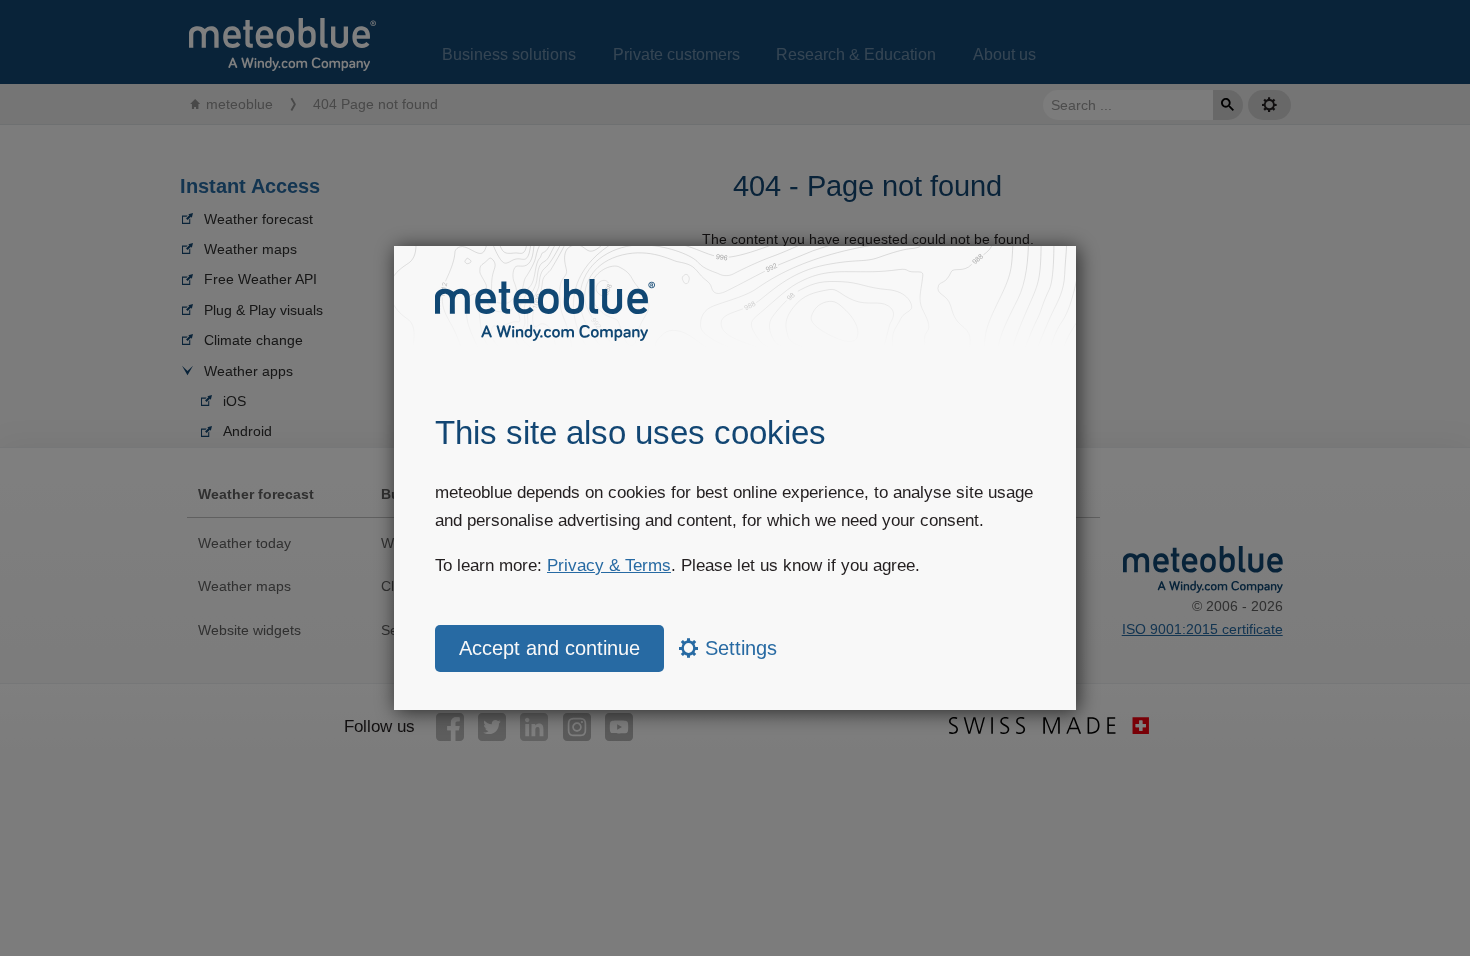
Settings (738, 648)
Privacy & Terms (609, 565)
